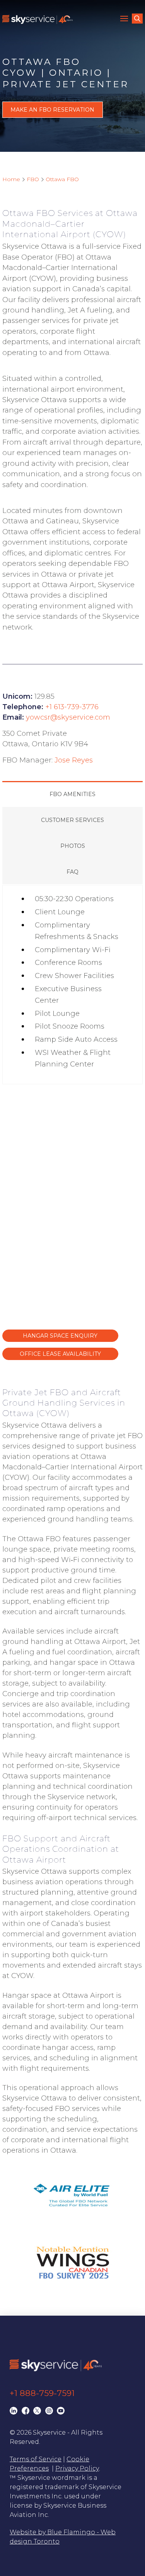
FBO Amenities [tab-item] (72, 794)
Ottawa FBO (62, 179)
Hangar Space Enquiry (60, 1336)
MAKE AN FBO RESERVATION (52, 110)
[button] (125, 19)
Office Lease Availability (60, 1354)
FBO (33, 179)
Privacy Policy (77, 2468)
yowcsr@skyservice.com (68, 717)
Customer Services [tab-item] (72, 820)
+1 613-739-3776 (72, 707)
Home (11, 179)
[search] (137, 19)
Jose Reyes (74, 760)
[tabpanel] (73, 985)
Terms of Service (36, 2459)
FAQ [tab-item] (72, 872)
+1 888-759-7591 (42, 2393)
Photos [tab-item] (73, 846)
